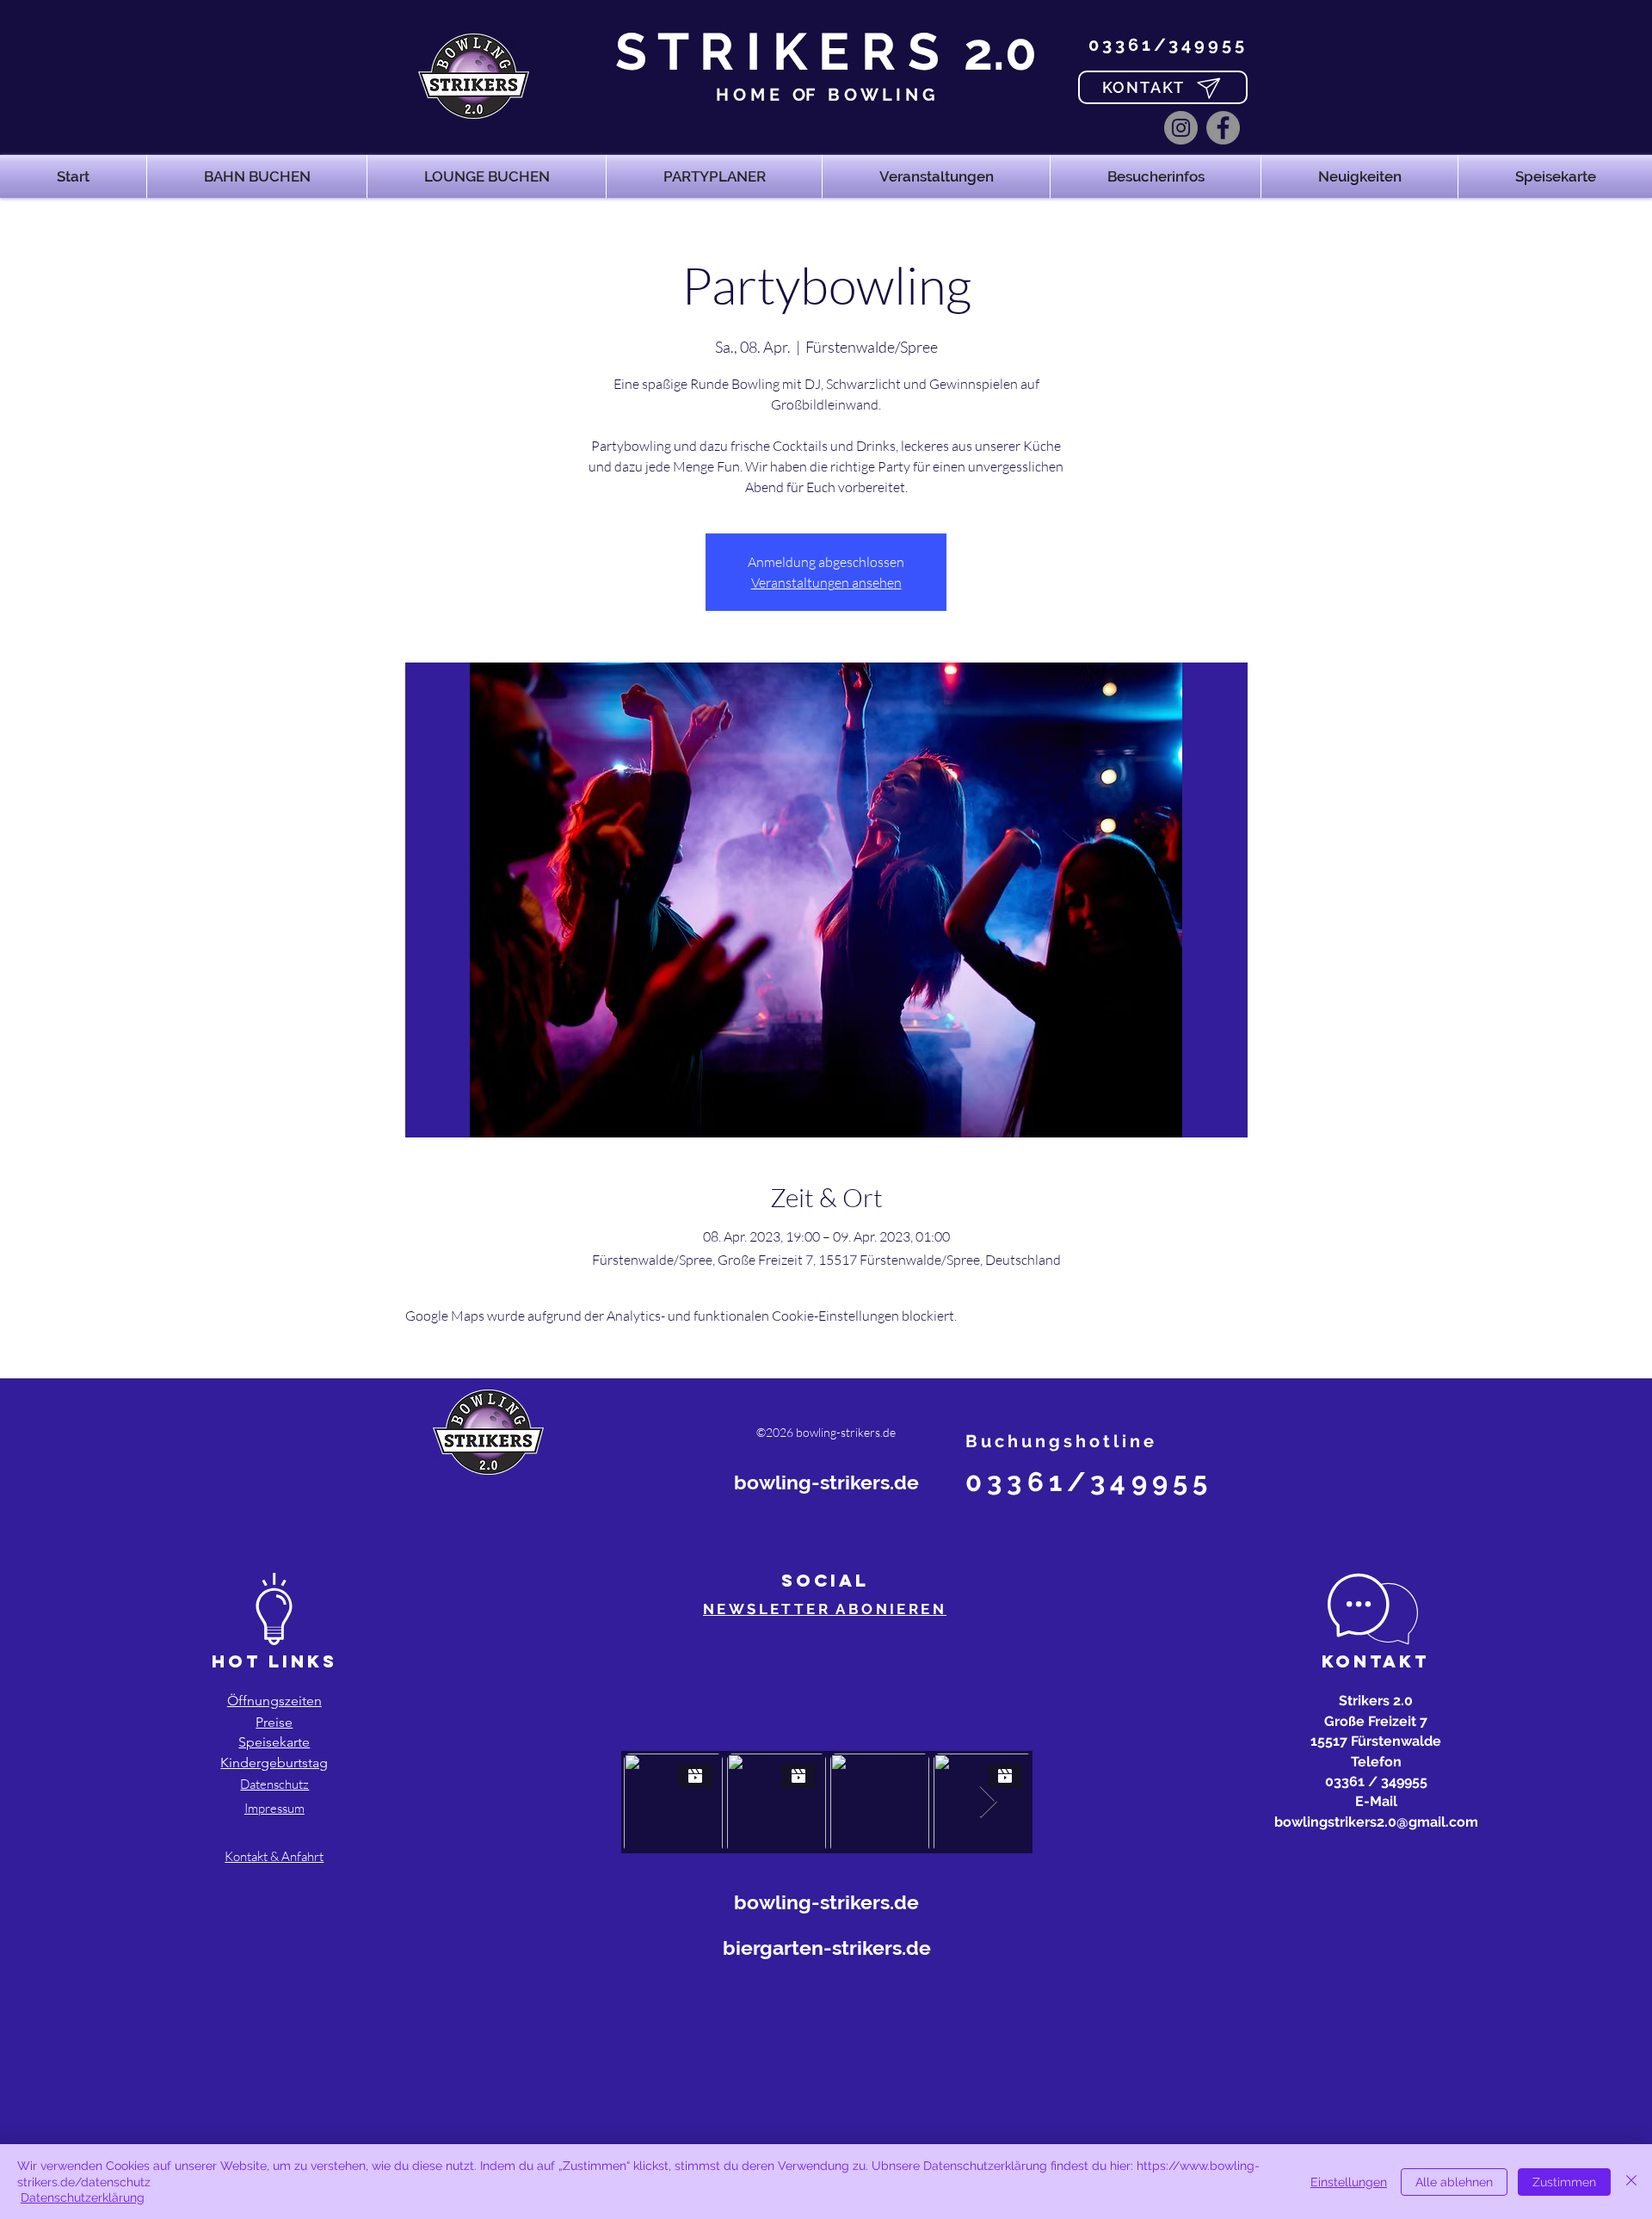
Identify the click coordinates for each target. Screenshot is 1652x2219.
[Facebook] (1223, 128)
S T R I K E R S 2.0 (826, 52)
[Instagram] (1181, 128)
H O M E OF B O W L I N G (826, 95)
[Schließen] (1631, 2182)
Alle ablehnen (1454, 2182)
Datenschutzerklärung (83, 2197)
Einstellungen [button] (1349, 2182)
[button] (257, 176)
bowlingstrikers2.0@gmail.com (1376, 1822)
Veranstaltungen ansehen (826, 582)
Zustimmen (1564, 2182)
